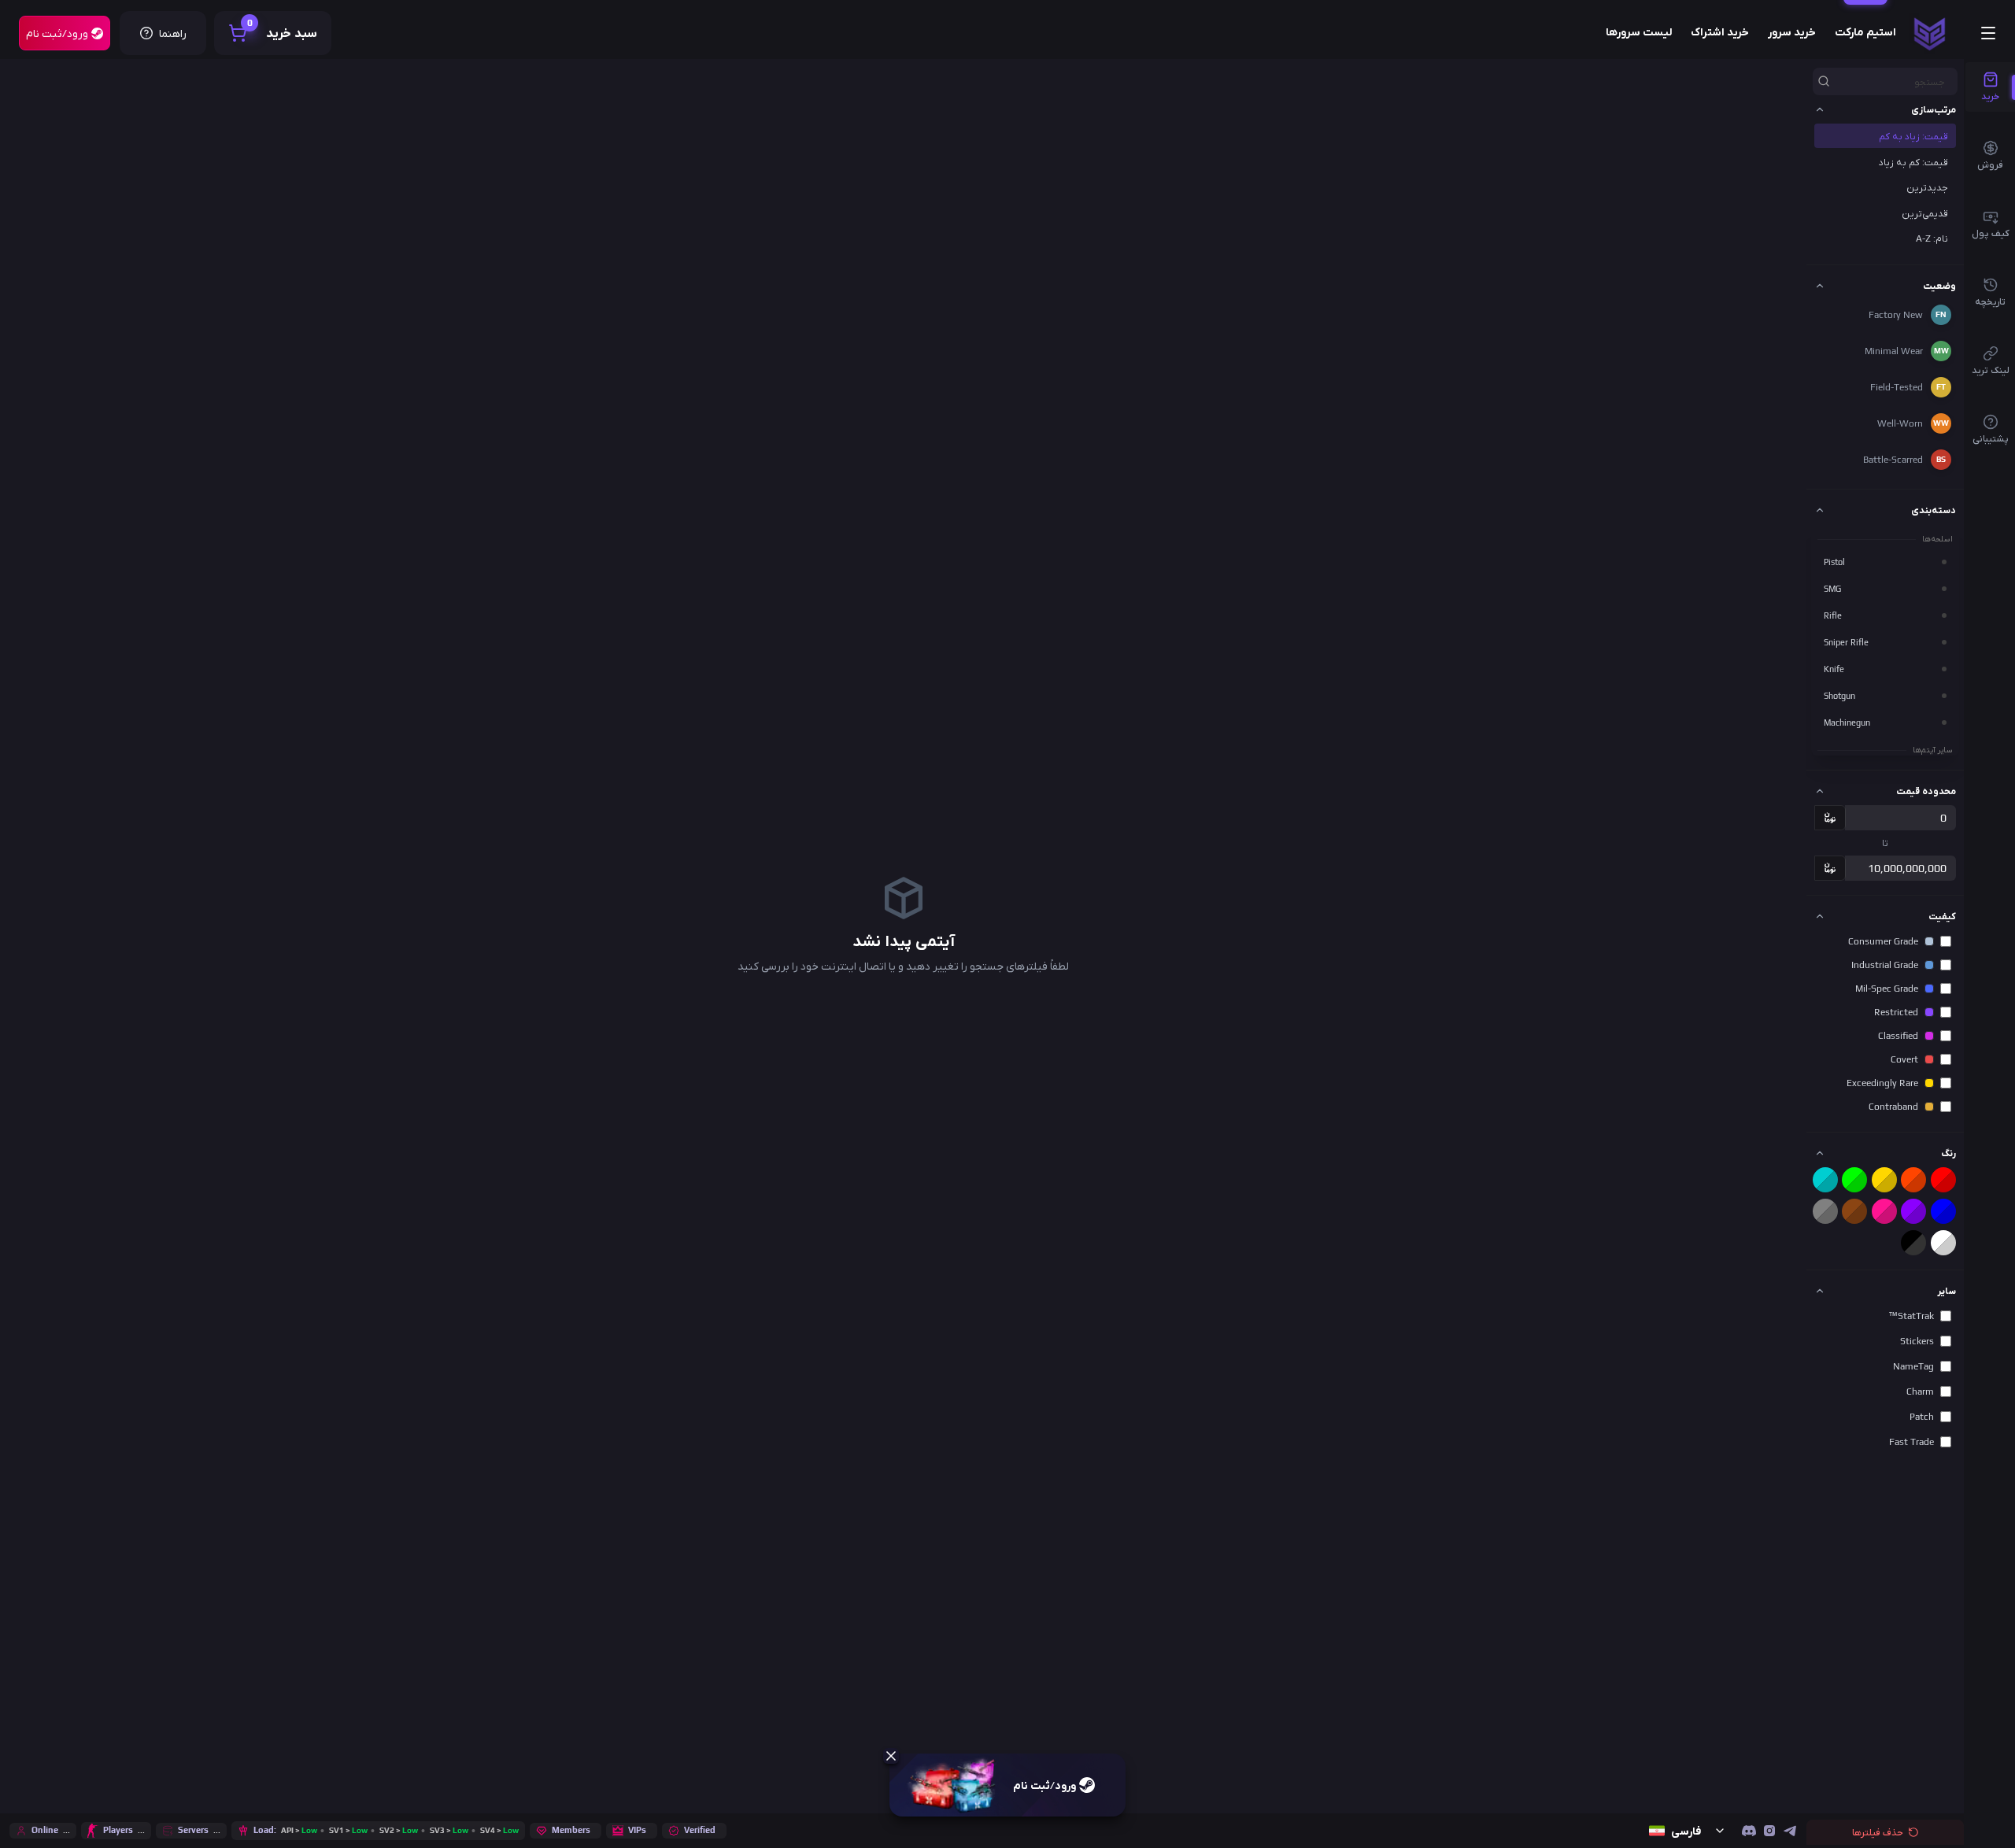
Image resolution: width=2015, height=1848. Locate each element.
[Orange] (1913, 1180)
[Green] (1854, 1180)
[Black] (1913, 1243)
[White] (1943, 1243)
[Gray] (1825, 1211)
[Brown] (1854, 1211)
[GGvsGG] (1749, 1831)
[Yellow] (1884, 1180)
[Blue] (1943, 1211)
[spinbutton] (1900, 818)
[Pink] (1884, 1211)
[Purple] (1913, 1211)
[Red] (1943, 1180)
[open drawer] (1988, 33)
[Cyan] (1825, 1180)
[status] (1930, 33)
